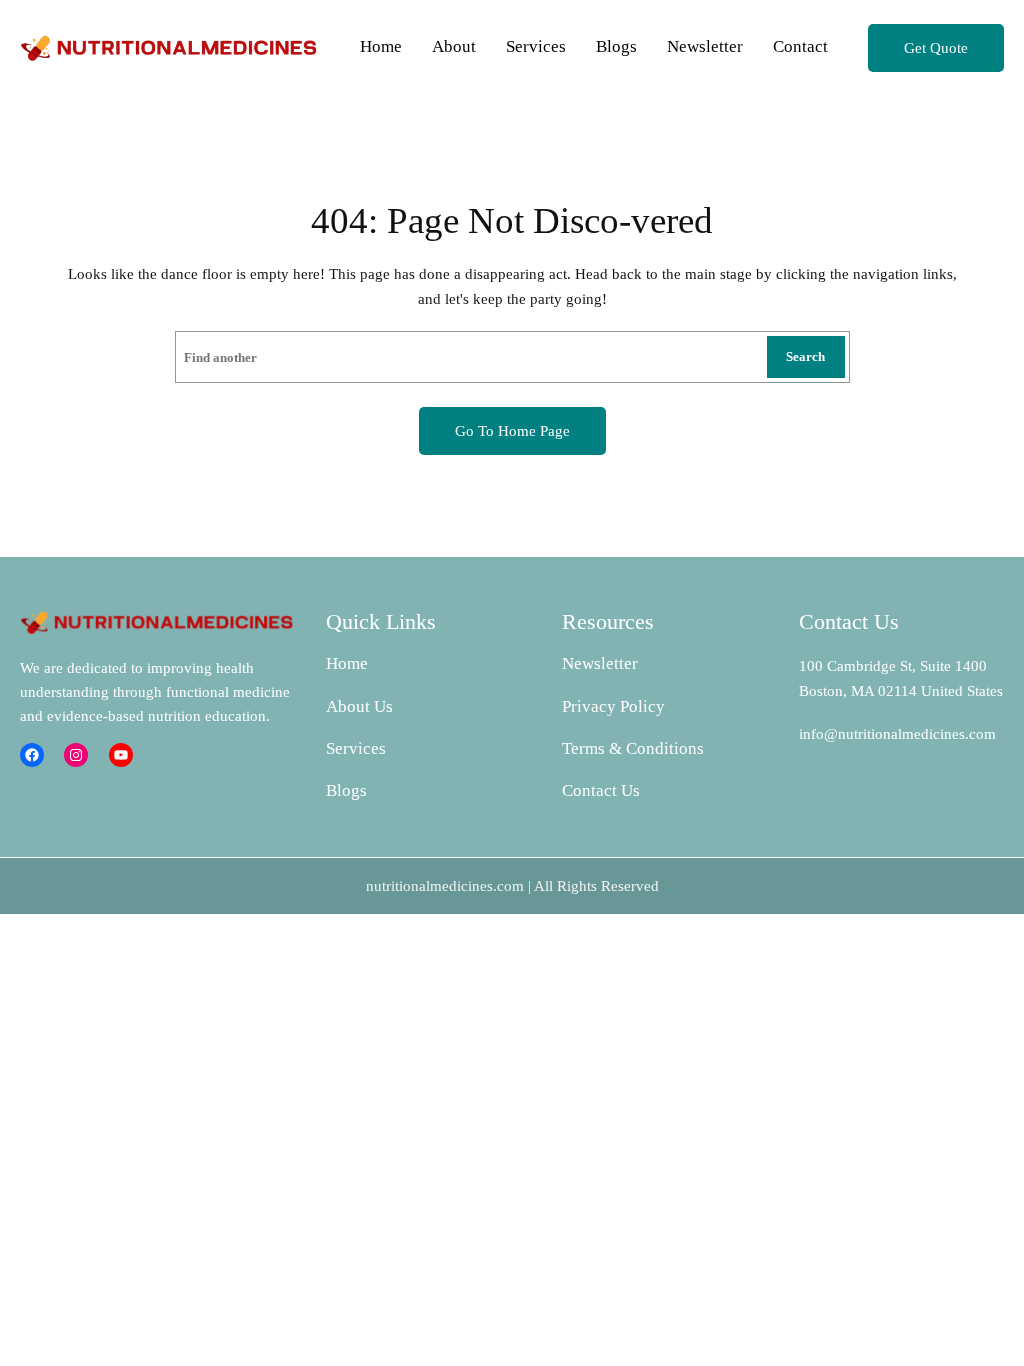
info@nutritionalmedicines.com (897, 734)
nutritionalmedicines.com (445, 886)
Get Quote (936, 48)
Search (805, 356)
